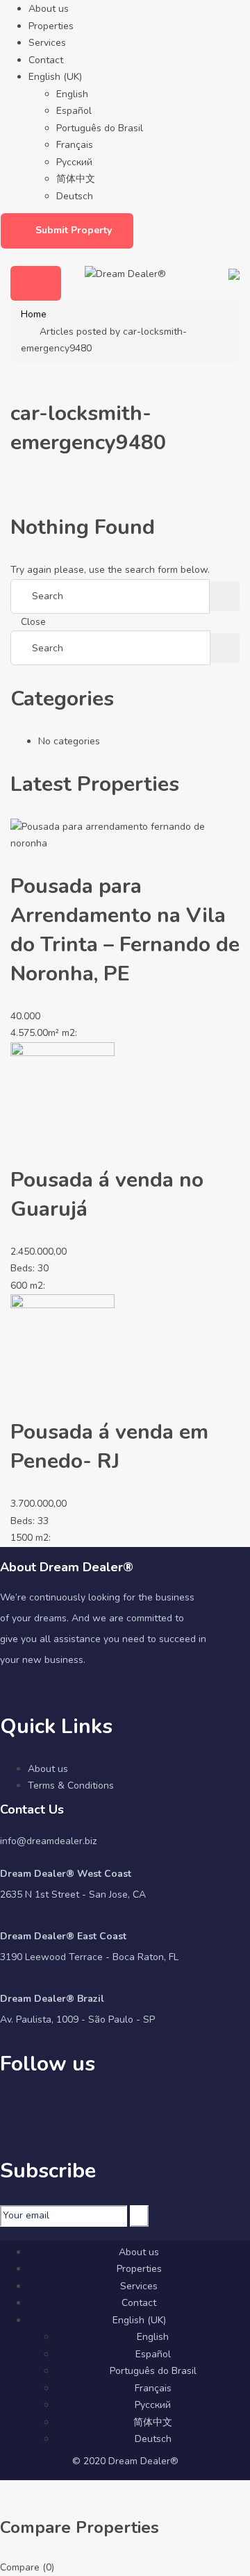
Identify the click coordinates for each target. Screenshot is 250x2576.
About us (49, 9)
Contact (46, 60)
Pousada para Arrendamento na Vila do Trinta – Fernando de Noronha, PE (125, 930)
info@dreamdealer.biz (48, 1841)
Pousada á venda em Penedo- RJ (109, 1447)
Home (34, 314)
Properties (51, 26)
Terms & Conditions (71, 1785)
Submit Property (74, 230)
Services (47, 43)
